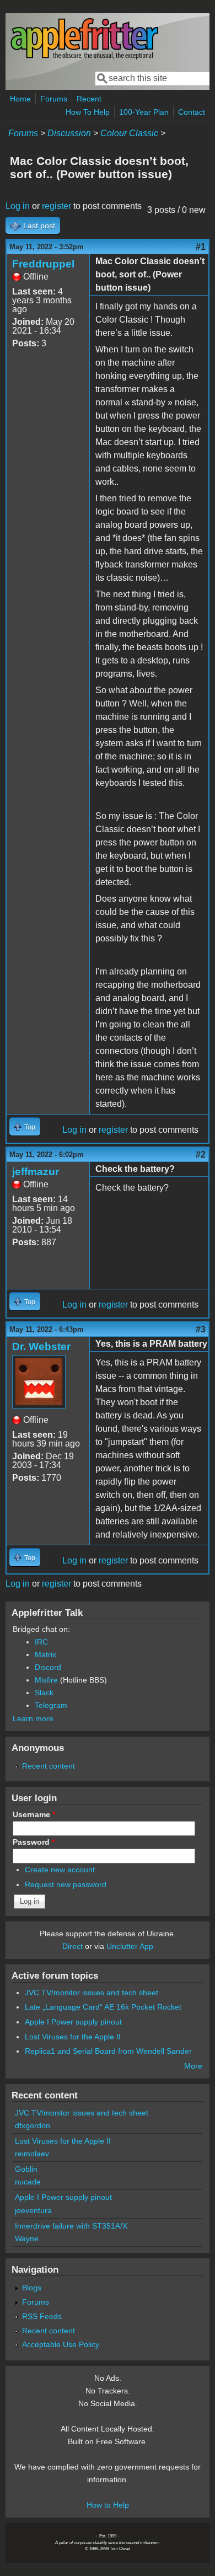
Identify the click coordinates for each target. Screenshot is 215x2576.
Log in (18, 206)
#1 (201, 247)
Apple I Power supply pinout (73, 2022)
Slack (44, 1693)
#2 (201, 1155)
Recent (89, 99)
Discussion (69, 133)
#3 (201, 1329)
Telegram (51, 1705)
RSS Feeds (42, 2316)
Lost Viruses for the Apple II (73, 2037)
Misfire (46, 1680)
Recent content (49, 1766)
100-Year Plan (144, 112)
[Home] (84, 57)
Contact (192, 112)
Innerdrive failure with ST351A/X (71, 2226)
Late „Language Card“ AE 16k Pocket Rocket (103, 2007)
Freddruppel (43, 264)
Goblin (26, 2169)
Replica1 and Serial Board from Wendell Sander (108, 2051)
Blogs (32, 2288)
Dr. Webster (41, 1346)
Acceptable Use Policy (61, 2344)
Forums (54, 99)
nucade (28, 2182)
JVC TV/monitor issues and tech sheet (92, 1993)
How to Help (108, 2505)
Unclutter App (130, 1946)
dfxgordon (33, 2125)
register (57, 206)
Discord (48, 1667)
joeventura (33, 2210)
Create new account (60, 1870)
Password (34, 1842)
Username (34, 1814)
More (193, 2066)
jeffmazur (36, 1172)
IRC (41, 1642)
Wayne (27, 2238)
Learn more (33, 1718)
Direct (72, 1946)
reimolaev (32, 2154)
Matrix (45, 1654)
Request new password (66, 1884)
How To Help (88, 112)
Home (20, 99)
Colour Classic (129, 133)
